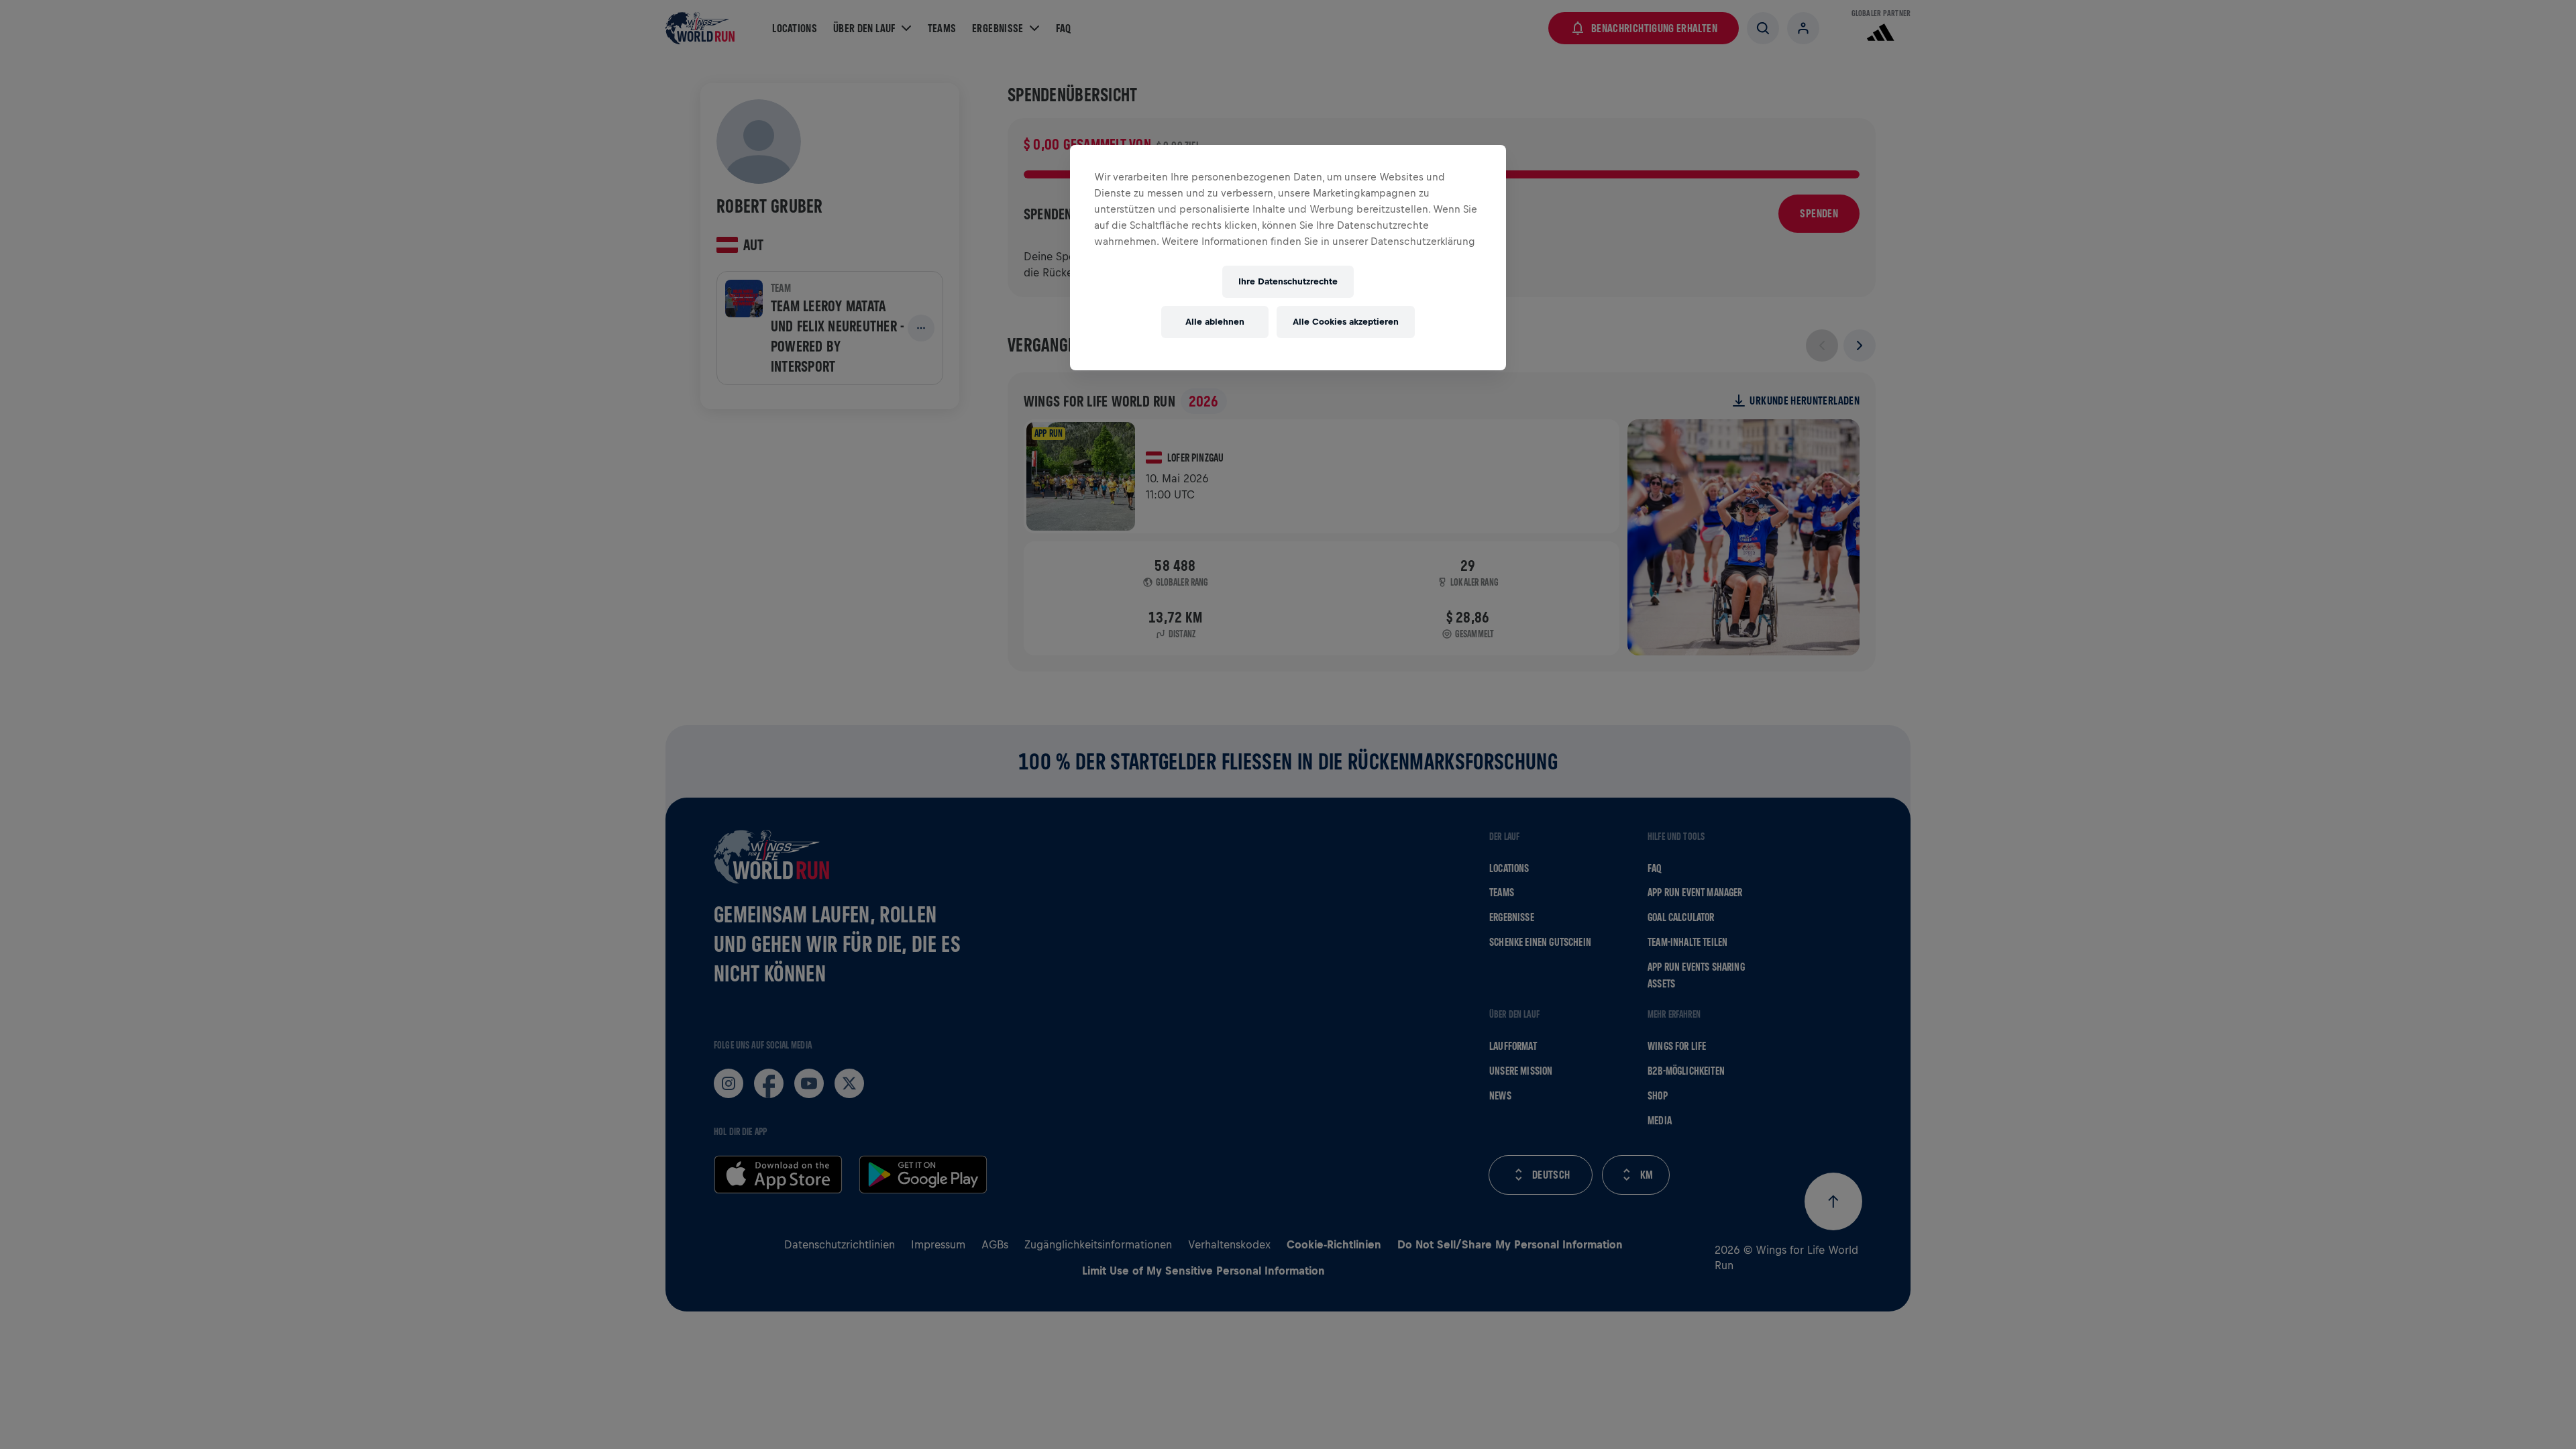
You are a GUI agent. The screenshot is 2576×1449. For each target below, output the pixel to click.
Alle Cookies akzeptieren (1346, 322)
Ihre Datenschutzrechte (1288, 281)
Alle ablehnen (1215, 322)
